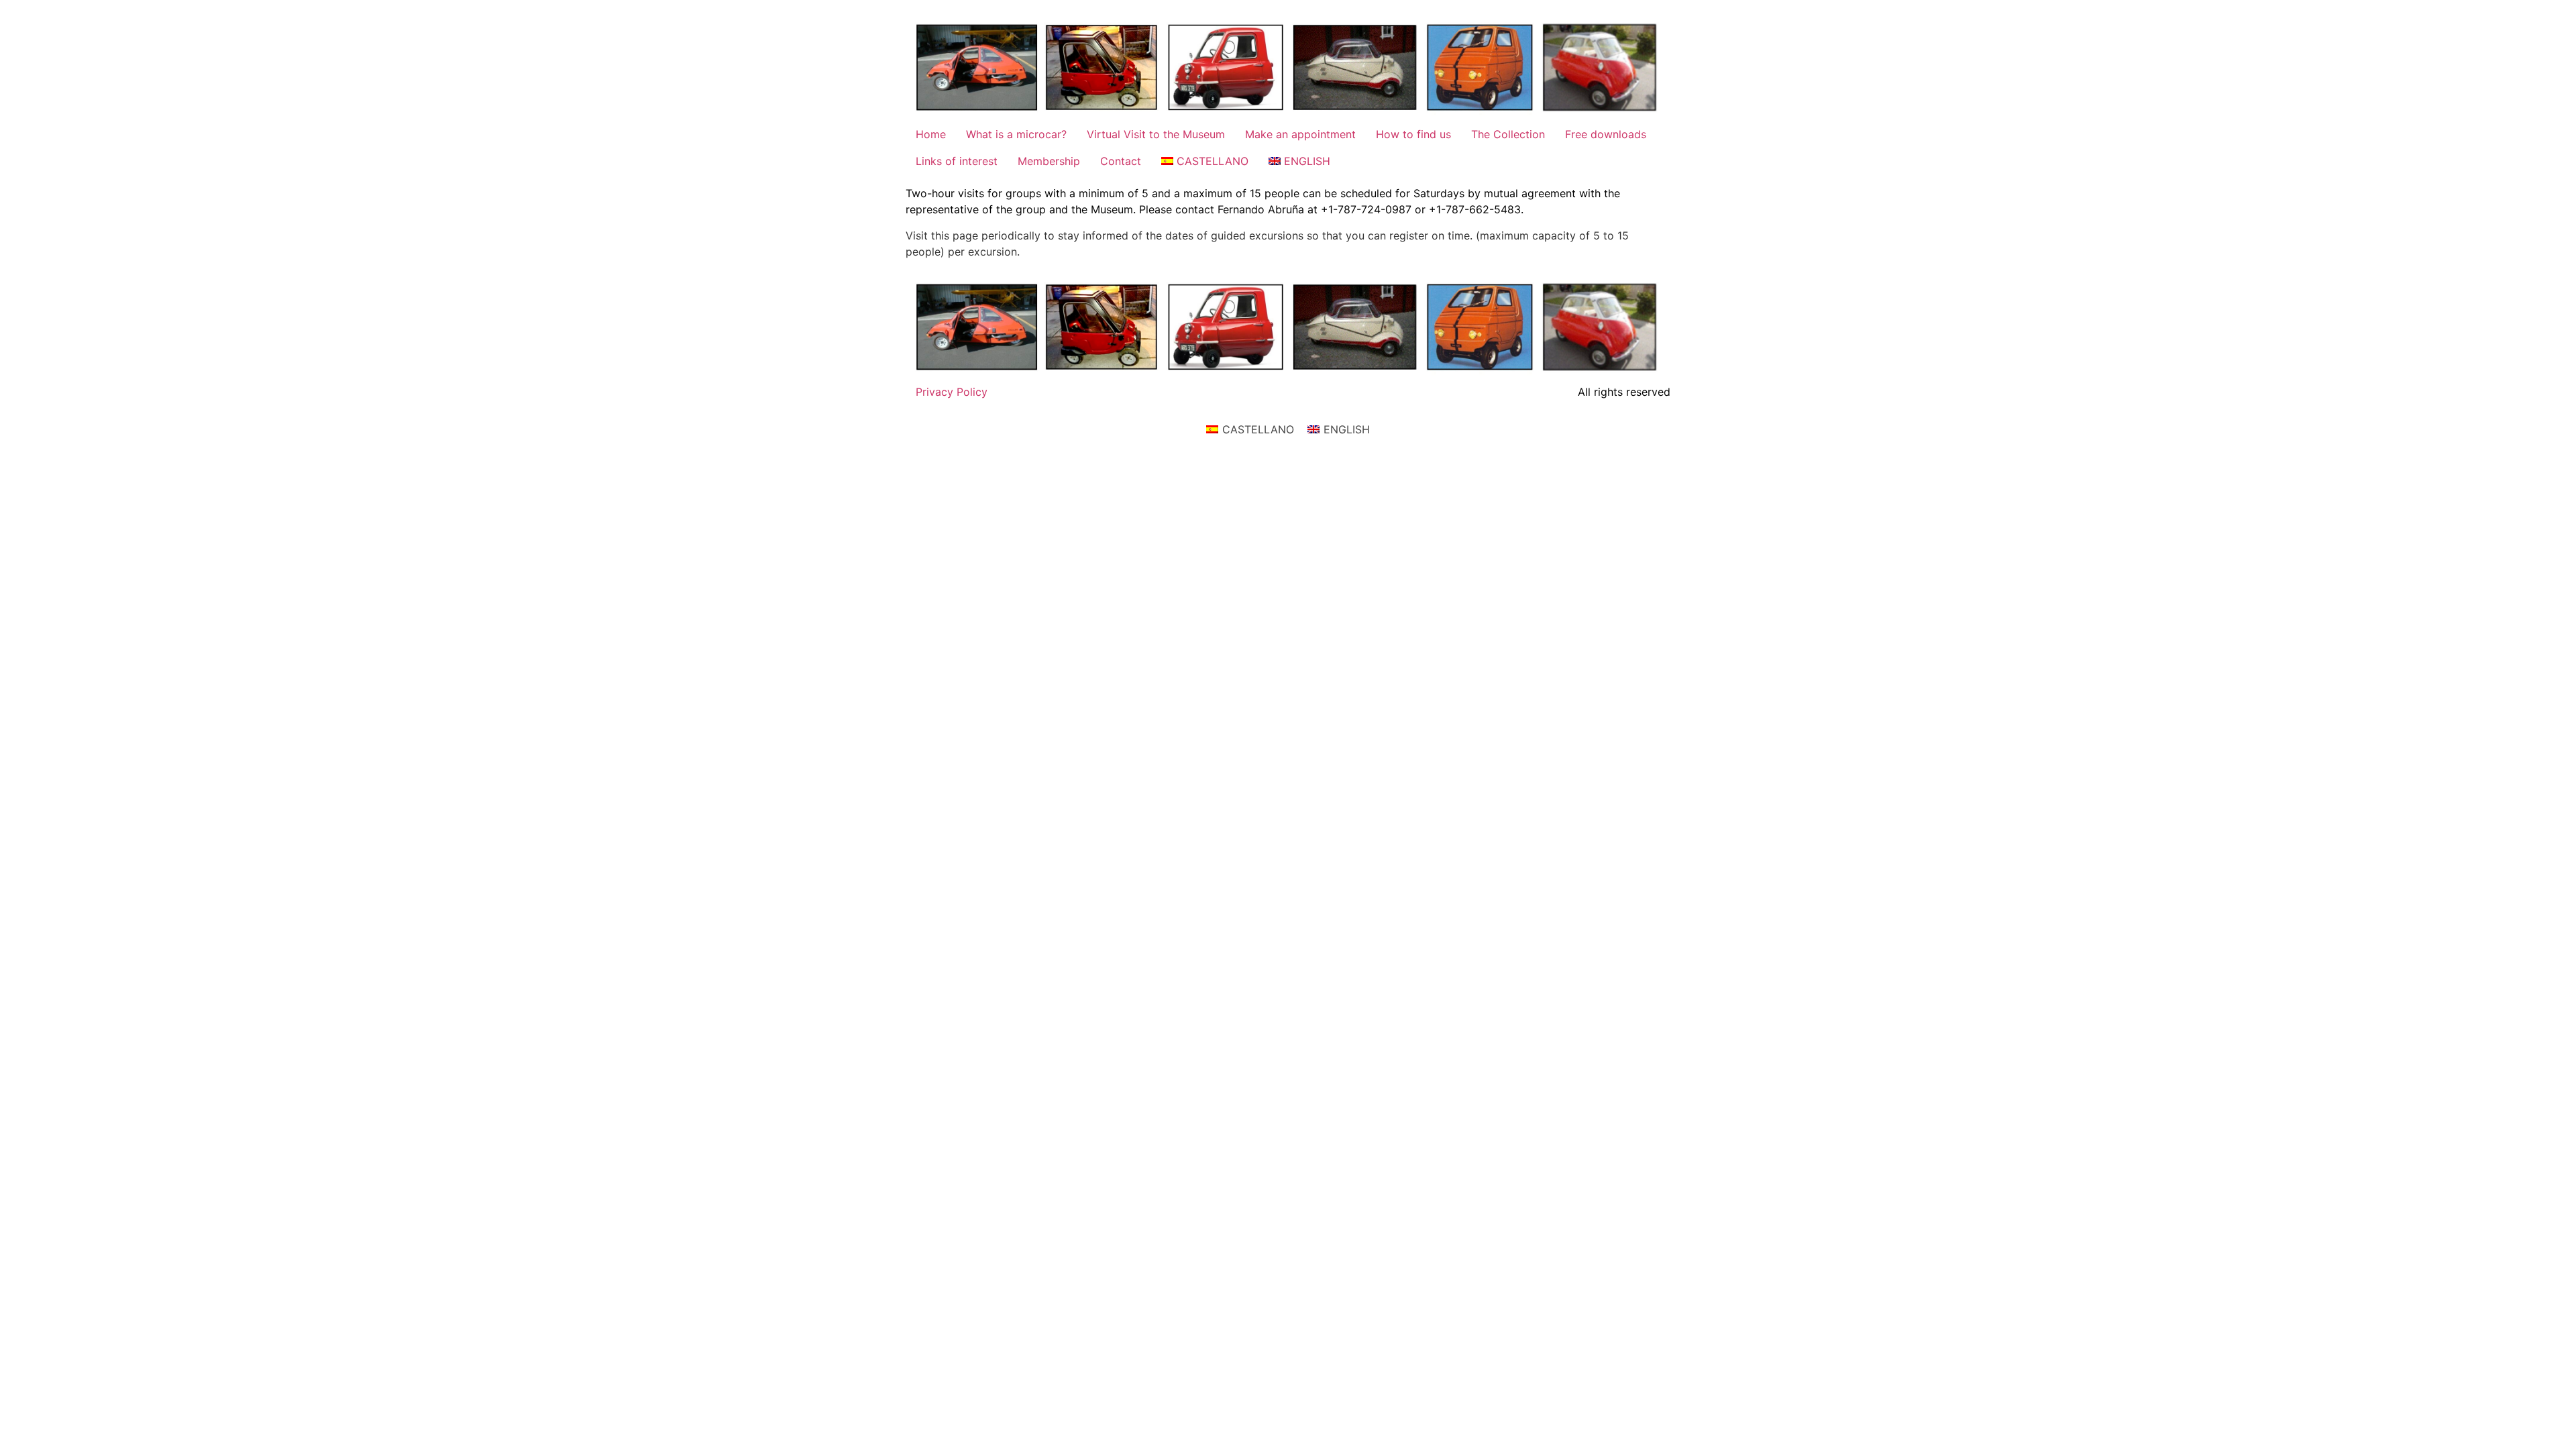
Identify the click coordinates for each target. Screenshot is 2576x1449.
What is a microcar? (1016, 134)
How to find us (1413, 134)
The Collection (1508, 134)
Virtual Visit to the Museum (1156, 134)
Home (931, 134)
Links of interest (957, 161)
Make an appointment (1300, 134)
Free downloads (1606, 134)
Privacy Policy (952, 392)
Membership (1049, 161)
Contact (1121, 161)
